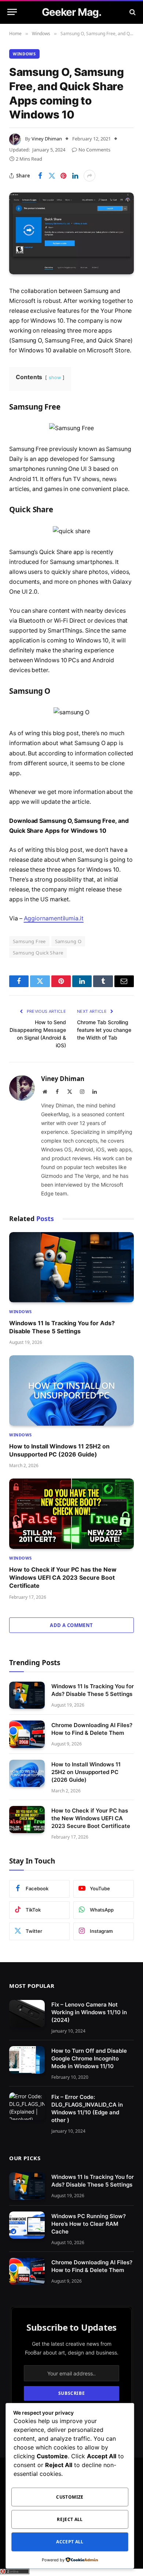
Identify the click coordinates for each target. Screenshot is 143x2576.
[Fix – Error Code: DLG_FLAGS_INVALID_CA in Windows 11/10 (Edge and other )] (27, 2106)
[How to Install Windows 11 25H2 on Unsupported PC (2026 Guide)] (71, 1390)
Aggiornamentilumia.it (54, 918)
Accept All (70, 2542)
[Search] (132, 12)
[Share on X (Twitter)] (52, 176)
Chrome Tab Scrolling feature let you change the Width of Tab (104, 1030)
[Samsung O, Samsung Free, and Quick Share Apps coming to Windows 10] (71, 233)
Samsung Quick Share (38, 953)
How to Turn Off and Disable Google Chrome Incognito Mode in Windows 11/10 (89, 2058)
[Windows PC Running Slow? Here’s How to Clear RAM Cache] (27, 2225)
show (55, 378)
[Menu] (12, 12)
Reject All (70, 2519)
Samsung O (68, 941)
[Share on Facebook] (40, 176)
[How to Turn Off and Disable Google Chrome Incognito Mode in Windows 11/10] (27, 2060)
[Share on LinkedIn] (75, 176)
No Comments (94, 150)
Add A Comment (71, 1625)
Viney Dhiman (47, 139)
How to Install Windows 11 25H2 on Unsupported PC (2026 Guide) (86, 1772)
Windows (24, 54)
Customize (70, 2497)
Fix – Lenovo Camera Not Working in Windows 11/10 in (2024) (89, 2012)
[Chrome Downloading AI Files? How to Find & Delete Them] (27, 1734)
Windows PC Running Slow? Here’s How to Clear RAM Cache (89, 2223)
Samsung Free (29, 941)
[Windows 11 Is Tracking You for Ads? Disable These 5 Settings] (71, 1267)
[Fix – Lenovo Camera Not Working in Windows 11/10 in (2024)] (27, 2014)
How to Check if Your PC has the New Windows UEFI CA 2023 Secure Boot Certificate (63, 1578)
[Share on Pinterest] (63, 176)
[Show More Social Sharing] (89, 176)
